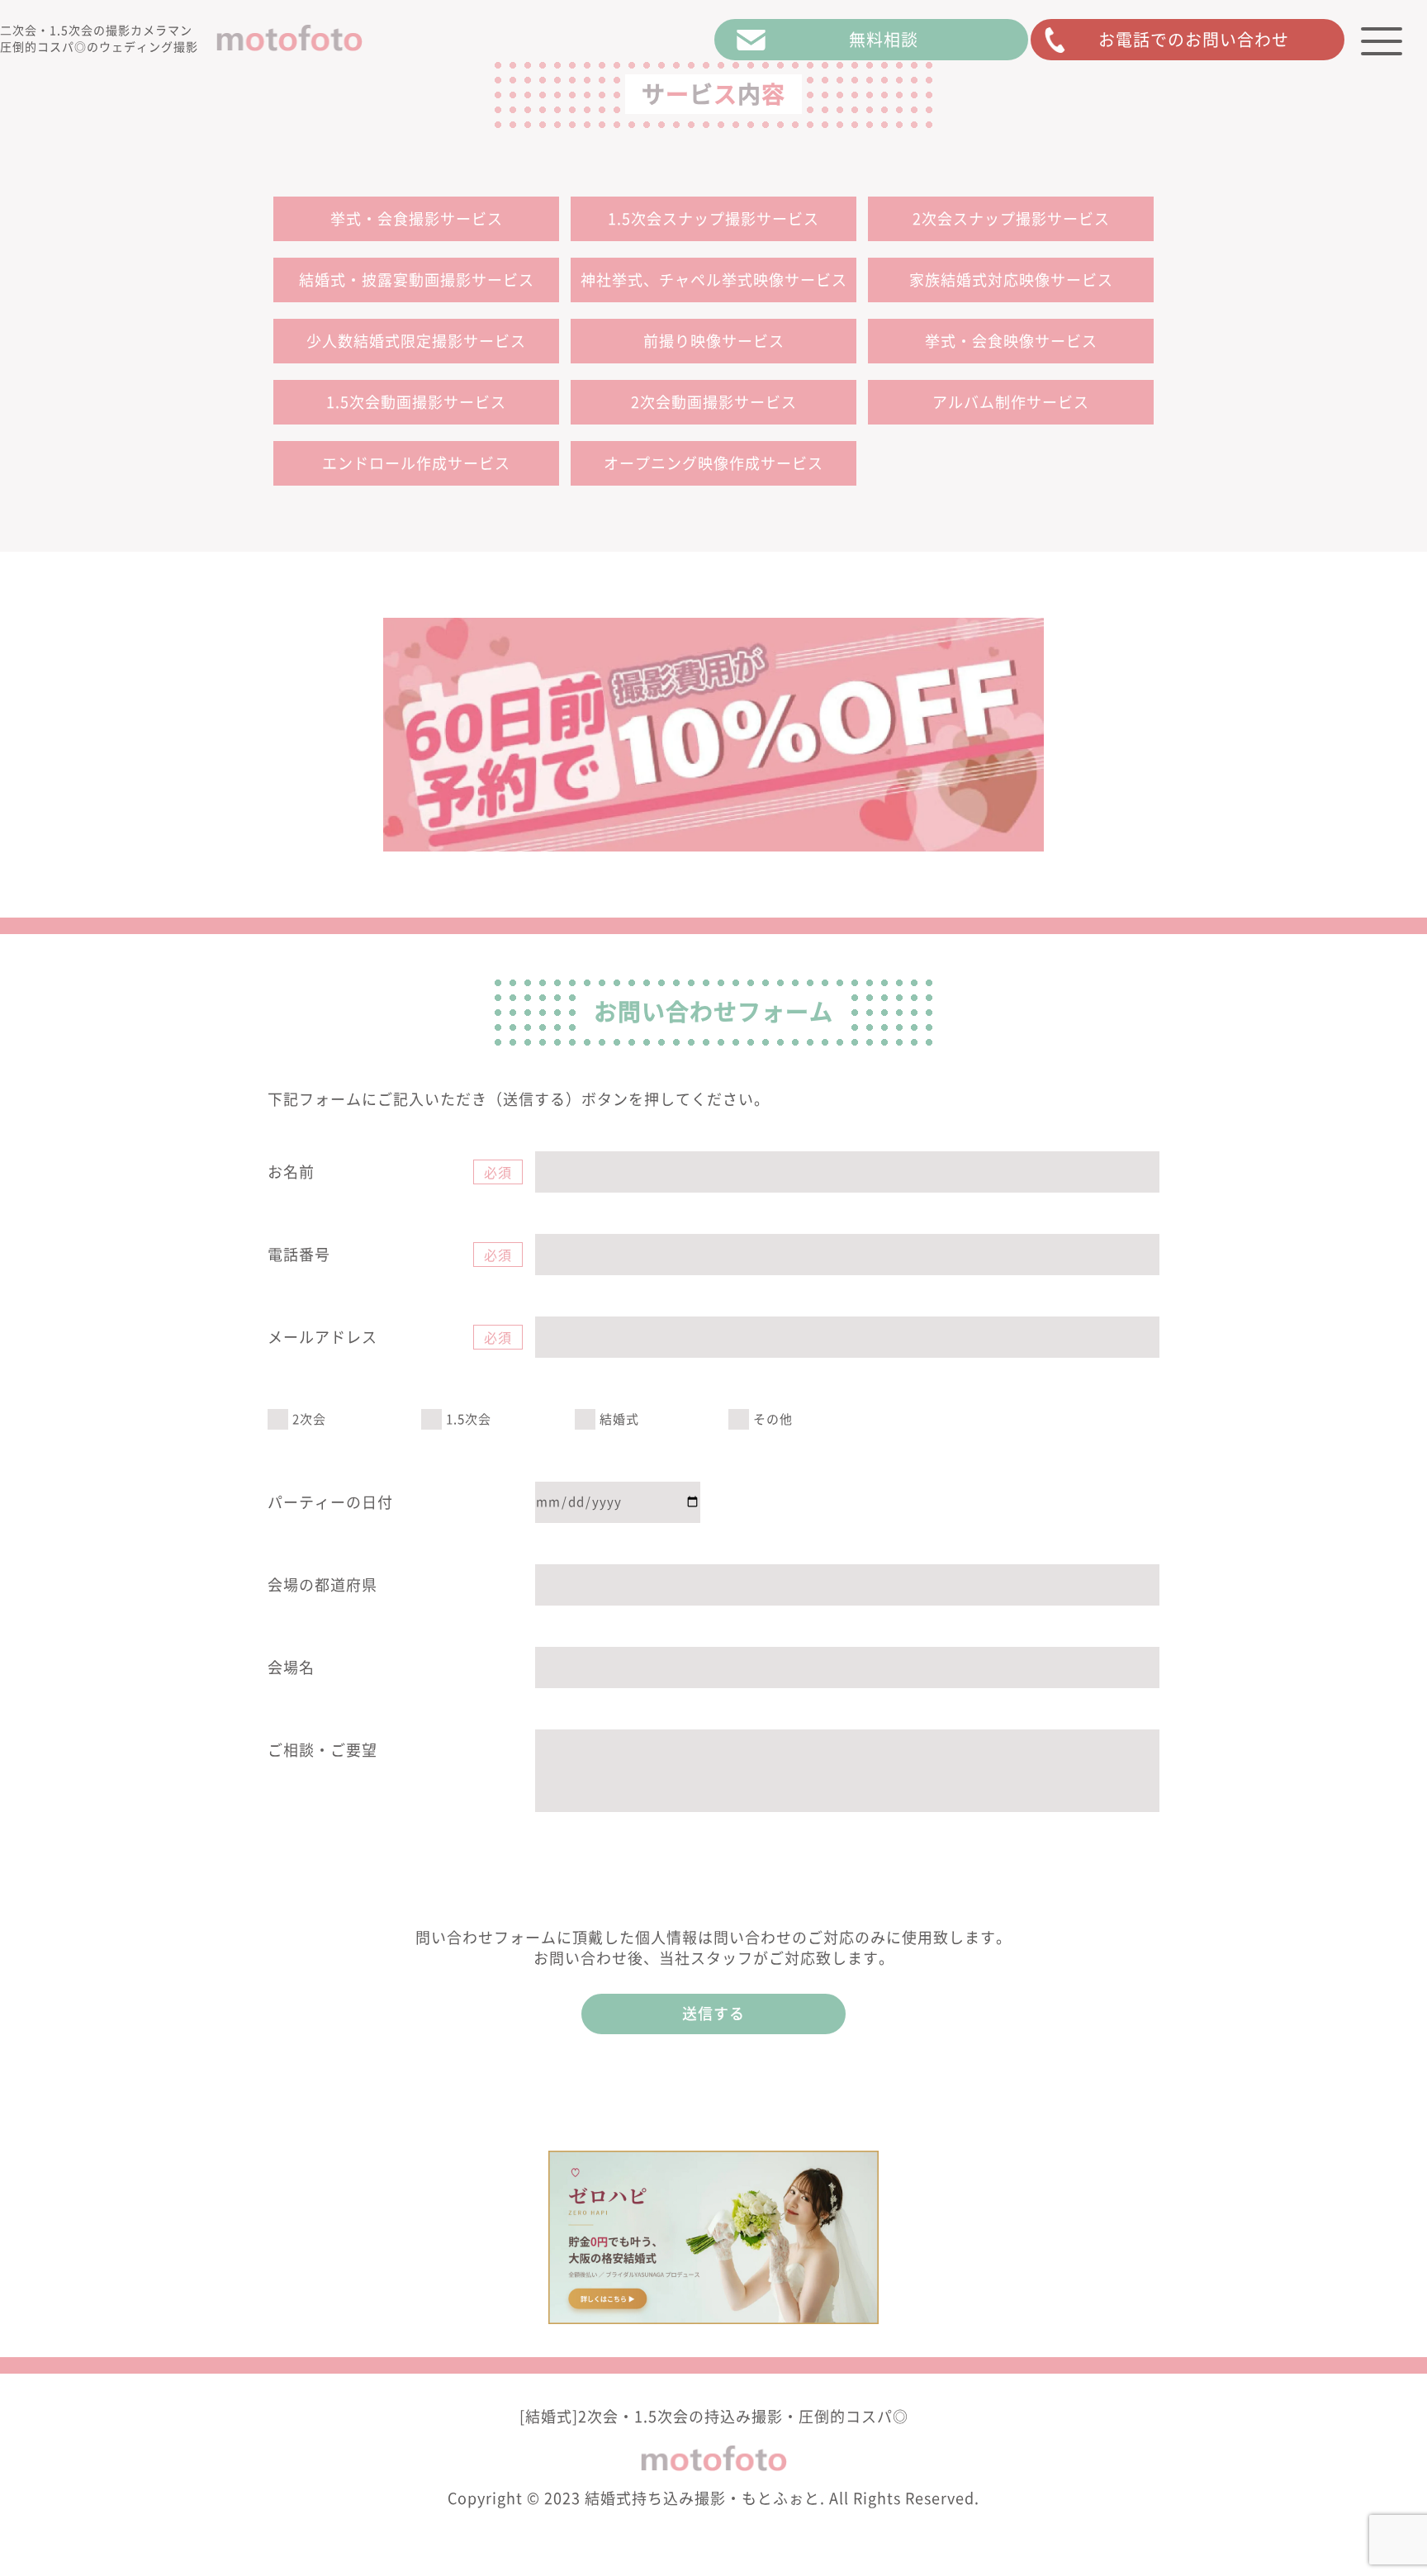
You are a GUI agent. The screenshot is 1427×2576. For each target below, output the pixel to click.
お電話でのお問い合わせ (1194, 40)
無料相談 (884, 40)
